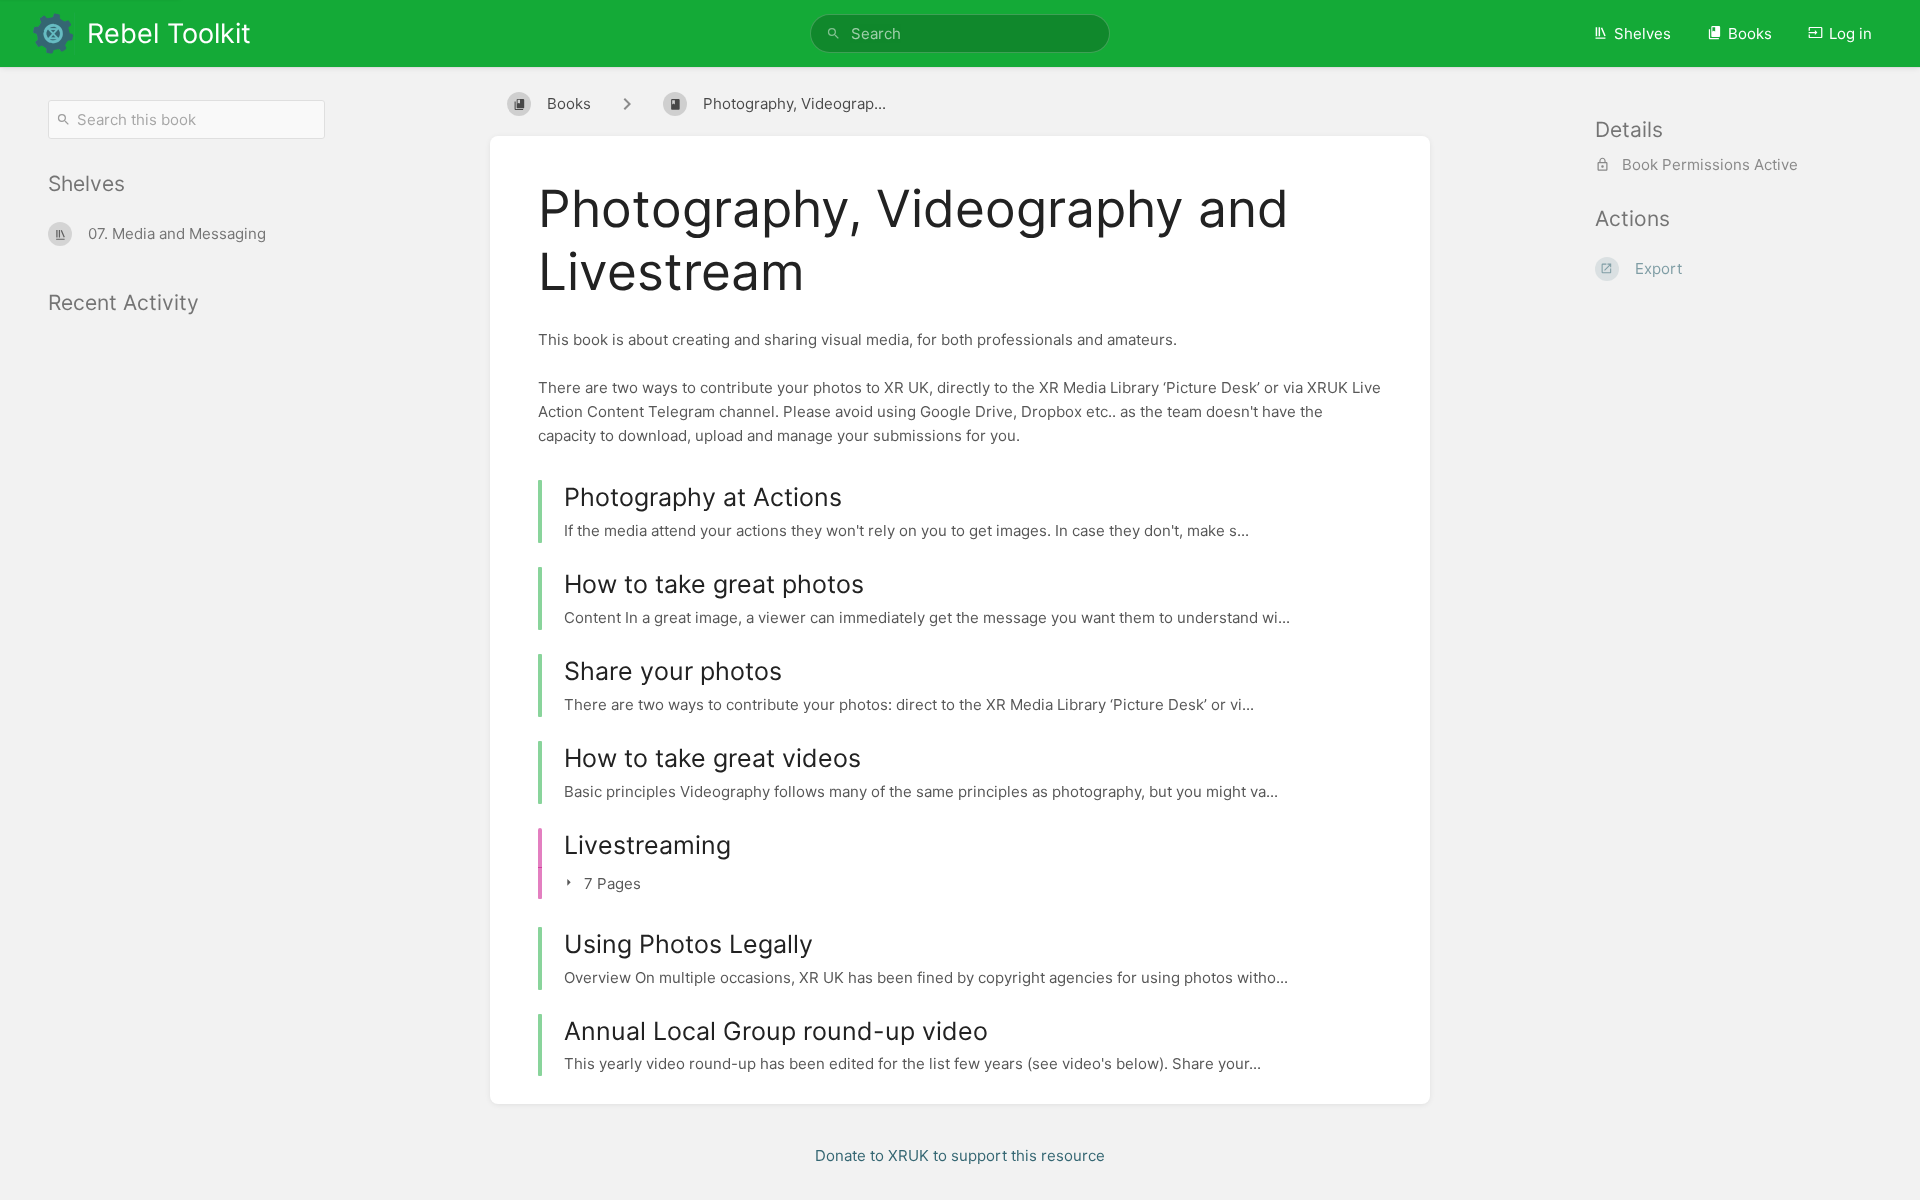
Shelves (1642, 33)
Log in (1850, 33)
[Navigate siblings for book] (627, 104)
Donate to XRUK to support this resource (960, 1155)
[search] (960, 33)
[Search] (833, 33)
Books (1750, 33)
